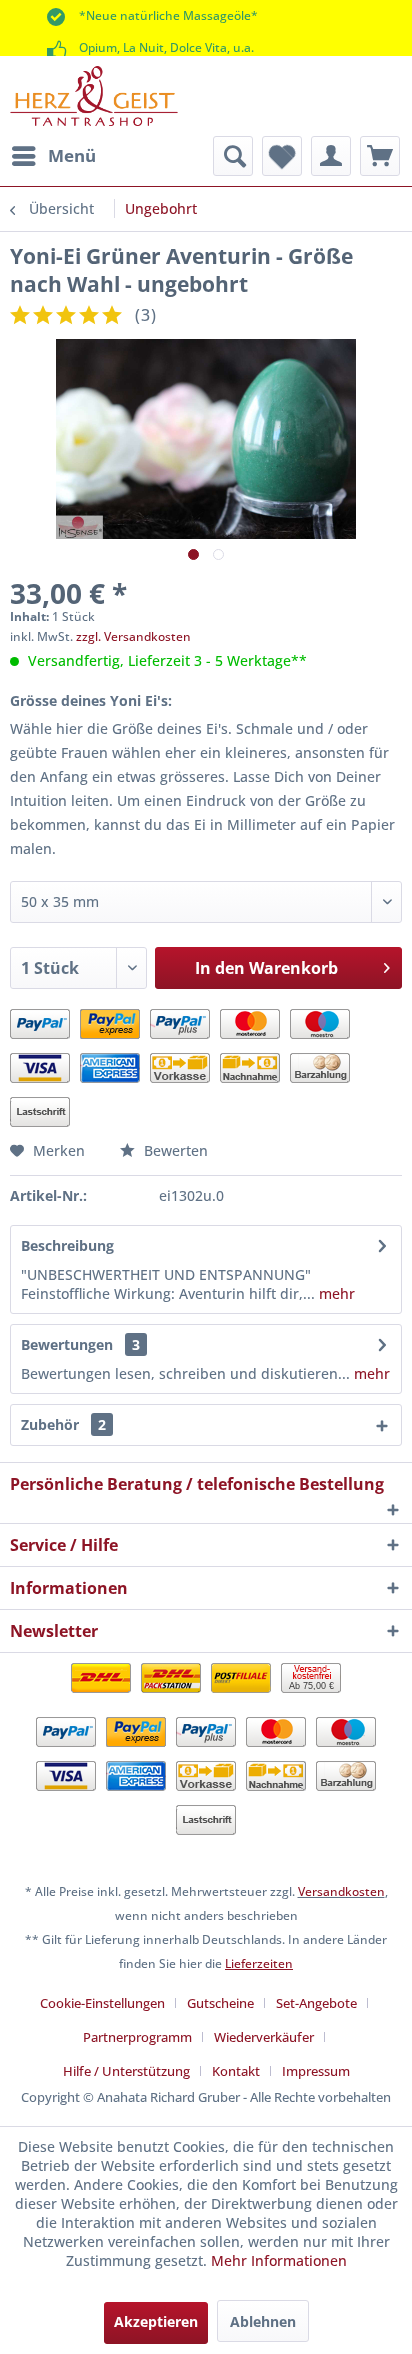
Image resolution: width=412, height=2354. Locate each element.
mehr (335, 1293)
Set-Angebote (316, 2003)
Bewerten (174, 1150)
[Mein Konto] (331, 156)
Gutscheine (220, 2003)
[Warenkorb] (380, 156)
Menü (72, 155)
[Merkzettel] (282, 156)
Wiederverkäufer (264, 2037)
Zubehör (63, 1424)
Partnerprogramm (137, 2037)
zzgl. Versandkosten (133, 636)
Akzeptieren (156, 2321)
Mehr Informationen (279, 2260)
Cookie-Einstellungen (102, 2003)
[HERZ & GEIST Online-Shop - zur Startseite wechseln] (94, 96)
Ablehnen (263, 2321)
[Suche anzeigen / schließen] (233, 156)
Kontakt (236, 2071)
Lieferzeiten (259, 1963)
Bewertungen (67, 1344)
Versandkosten (341, 1891)
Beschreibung (67, 1245)
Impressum (316, 2071)
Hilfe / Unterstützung (126, 2071)
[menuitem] (53, 156)
